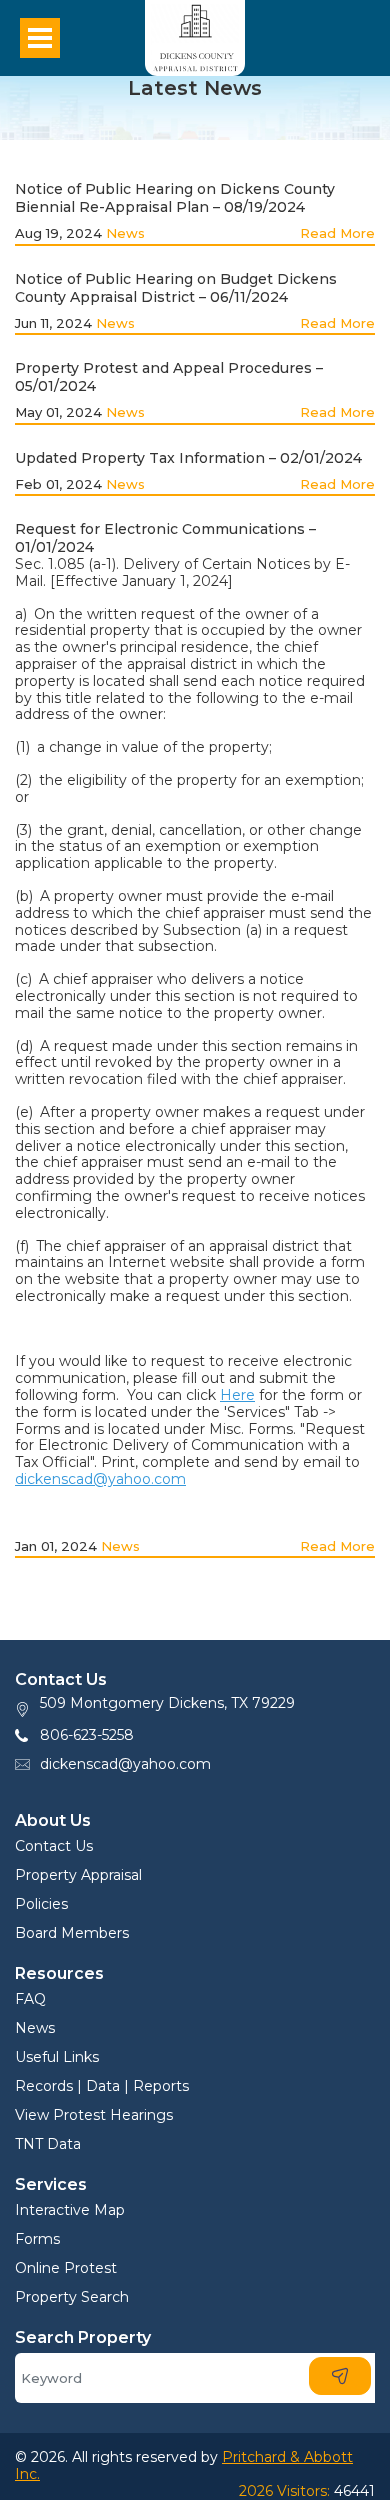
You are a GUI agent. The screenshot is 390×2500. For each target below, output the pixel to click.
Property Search (72, 2297)
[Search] (340, 2376)
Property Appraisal (78, 1875)
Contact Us (54, 1846)
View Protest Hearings (94, 2115)
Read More (337, 233)
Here (237, 1395)
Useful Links (57, 2057)
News (125, 233)
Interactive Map (70, 2210)
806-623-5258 (87, 1735)
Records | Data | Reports (102, 2086)
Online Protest (66, 2268)
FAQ (30, 1999)
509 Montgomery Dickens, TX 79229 (167, 1703)
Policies (41, 1904)
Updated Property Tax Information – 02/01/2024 (188, 458)
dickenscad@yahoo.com (100, 1479)
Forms (37, 2239)
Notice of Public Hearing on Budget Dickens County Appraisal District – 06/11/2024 (176, 288)
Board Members (72, 1933)
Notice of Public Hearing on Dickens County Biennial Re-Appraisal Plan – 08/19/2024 (175, 198)
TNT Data (48, 2144)
